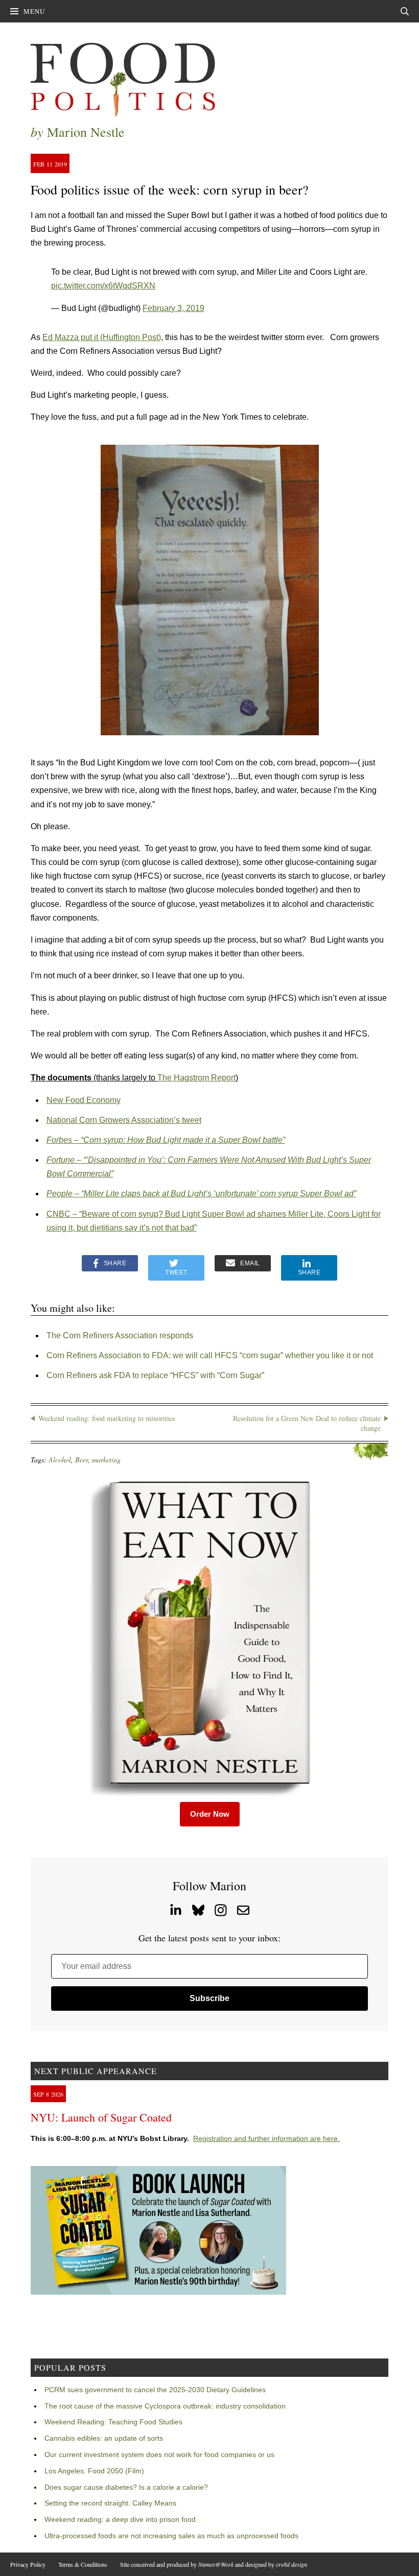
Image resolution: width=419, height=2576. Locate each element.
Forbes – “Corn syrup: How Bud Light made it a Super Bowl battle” (166, 1140)
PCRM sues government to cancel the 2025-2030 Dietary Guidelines (155, 2390)
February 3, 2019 (173, 308)
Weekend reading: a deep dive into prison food (120, 2519)
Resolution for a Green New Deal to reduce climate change (307, 1423)
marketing (106, 1460)
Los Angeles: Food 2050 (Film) (94, 2471)
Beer (82, 1460)
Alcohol (60, 1460)
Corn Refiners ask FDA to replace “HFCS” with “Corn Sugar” (155, 1375)
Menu (34, 11)
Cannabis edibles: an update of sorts (104, 2438)
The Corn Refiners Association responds (120, 1335)
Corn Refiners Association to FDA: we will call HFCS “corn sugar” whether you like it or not (210, 1355)
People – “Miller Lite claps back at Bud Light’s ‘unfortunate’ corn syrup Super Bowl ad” (201, 1194)
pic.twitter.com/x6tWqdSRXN (103, 286)
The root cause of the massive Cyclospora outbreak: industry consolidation (165, 2406)
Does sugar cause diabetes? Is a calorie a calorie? (126, 2487)
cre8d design (292, 2564)
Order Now (210, 1814)
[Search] (405, 11)
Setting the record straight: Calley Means (110, 2503)
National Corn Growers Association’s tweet (124, 1120)
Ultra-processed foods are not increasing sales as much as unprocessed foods (171, 2536)
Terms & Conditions (83, 2564)
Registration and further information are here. (266, 2138)
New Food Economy (84, 1100)
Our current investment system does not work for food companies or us (159, 2454)
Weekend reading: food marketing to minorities (107, 1418)
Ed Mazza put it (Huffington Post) (102, 337)
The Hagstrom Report (196, 1078)
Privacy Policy (28, 2564)
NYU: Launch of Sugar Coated (101, 2117)
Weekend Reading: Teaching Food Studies (113, 2422)
